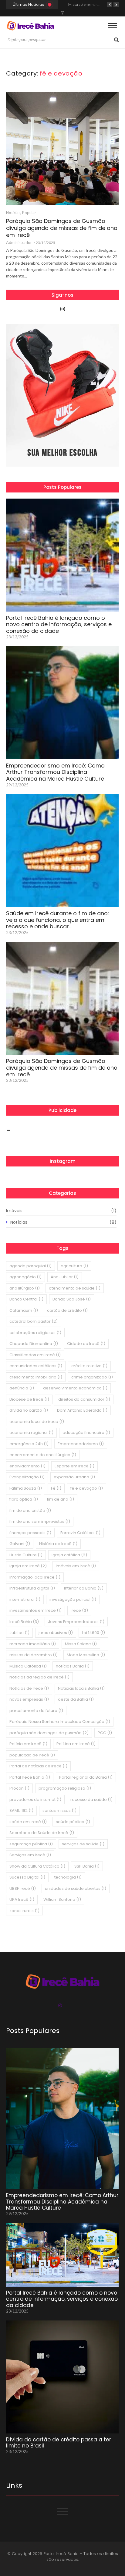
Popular (29, 213)
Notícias (14, 213)
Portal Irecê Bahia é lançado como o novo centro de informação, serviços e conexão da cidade (59, 625)
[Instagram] (62, 13)
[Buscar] (117, 40)
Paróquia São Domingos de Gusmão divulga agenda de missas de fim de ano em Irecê (62, 228)
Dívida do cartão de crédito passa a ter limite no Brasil (59, 2443)
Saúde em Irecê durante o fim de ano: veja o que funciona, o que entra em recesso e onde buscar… (57, 920)
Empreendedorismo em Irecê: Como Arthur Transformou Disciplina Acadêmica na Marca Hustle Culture (55, 772)
